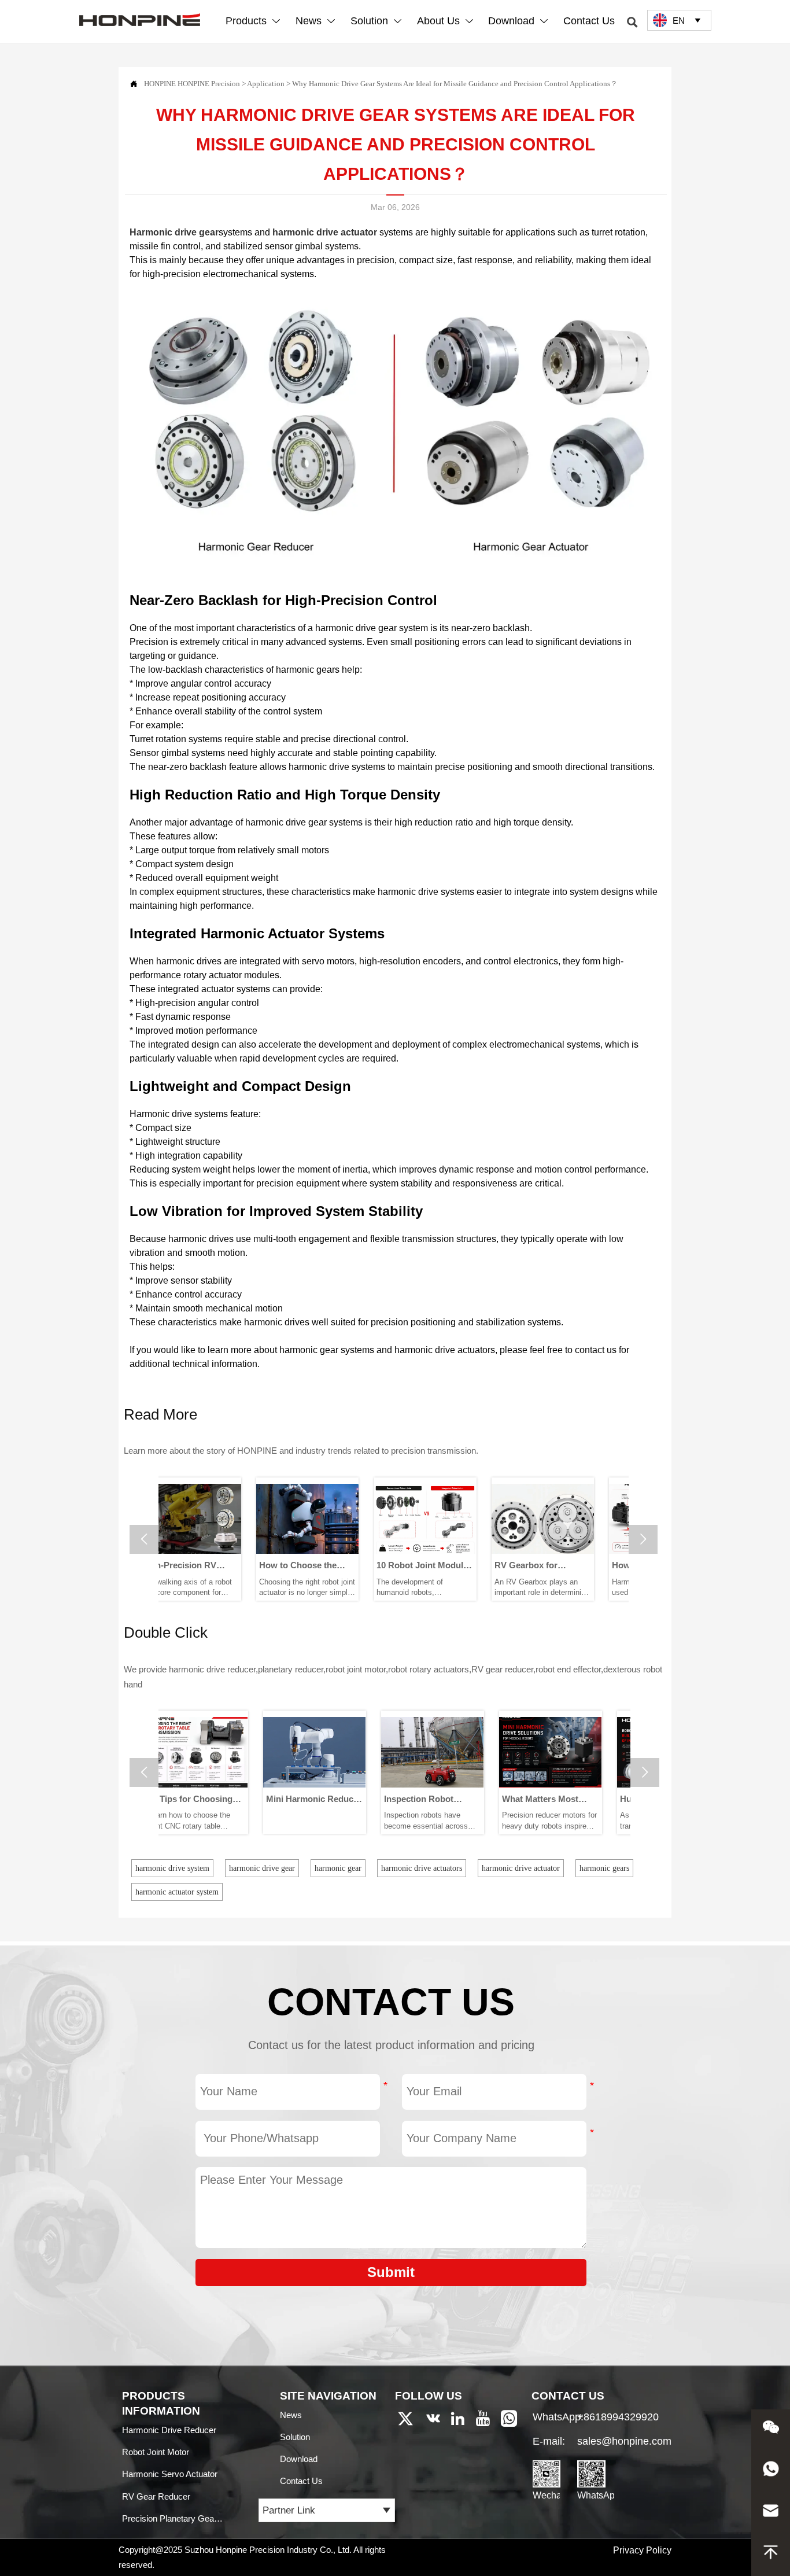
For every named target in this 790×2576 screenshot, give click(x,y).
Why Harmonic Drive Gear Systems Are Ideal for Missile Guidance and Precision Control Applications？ (455, 84)
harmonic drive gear (262, 1868)
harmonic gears (604, 1868)
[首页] (140, 19)
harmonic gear (338, 1868)
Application (266, 84)
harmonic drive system (172, 1868)
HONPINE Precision (209, 84)
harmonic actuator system (177, 1892)
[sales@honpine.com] (771, 2514)
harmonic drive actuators (422, 1868)
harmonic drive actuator (521, 1868)
